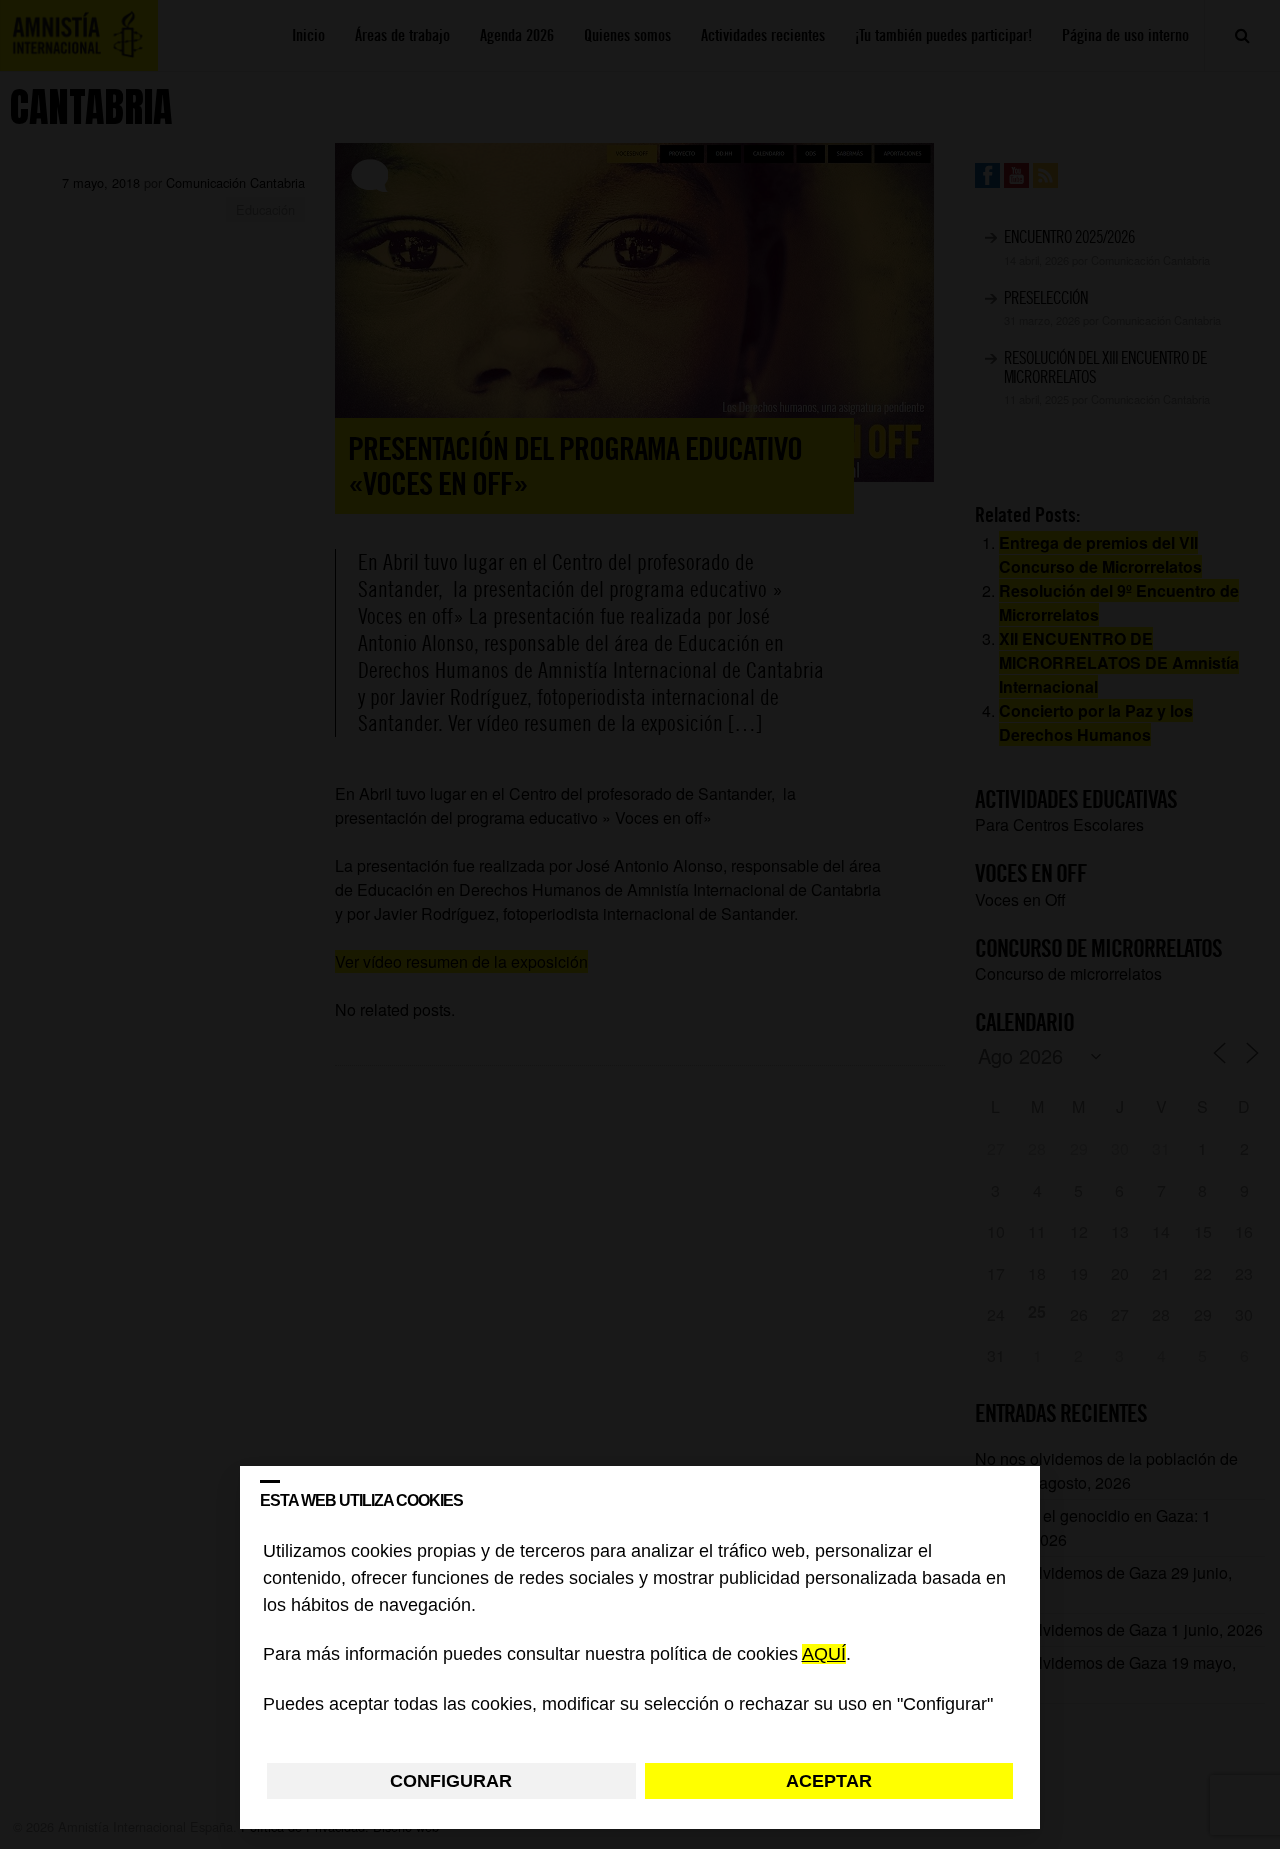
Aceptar (829, 1781)
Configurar (451, 1781)
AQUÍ (824, 1655)
